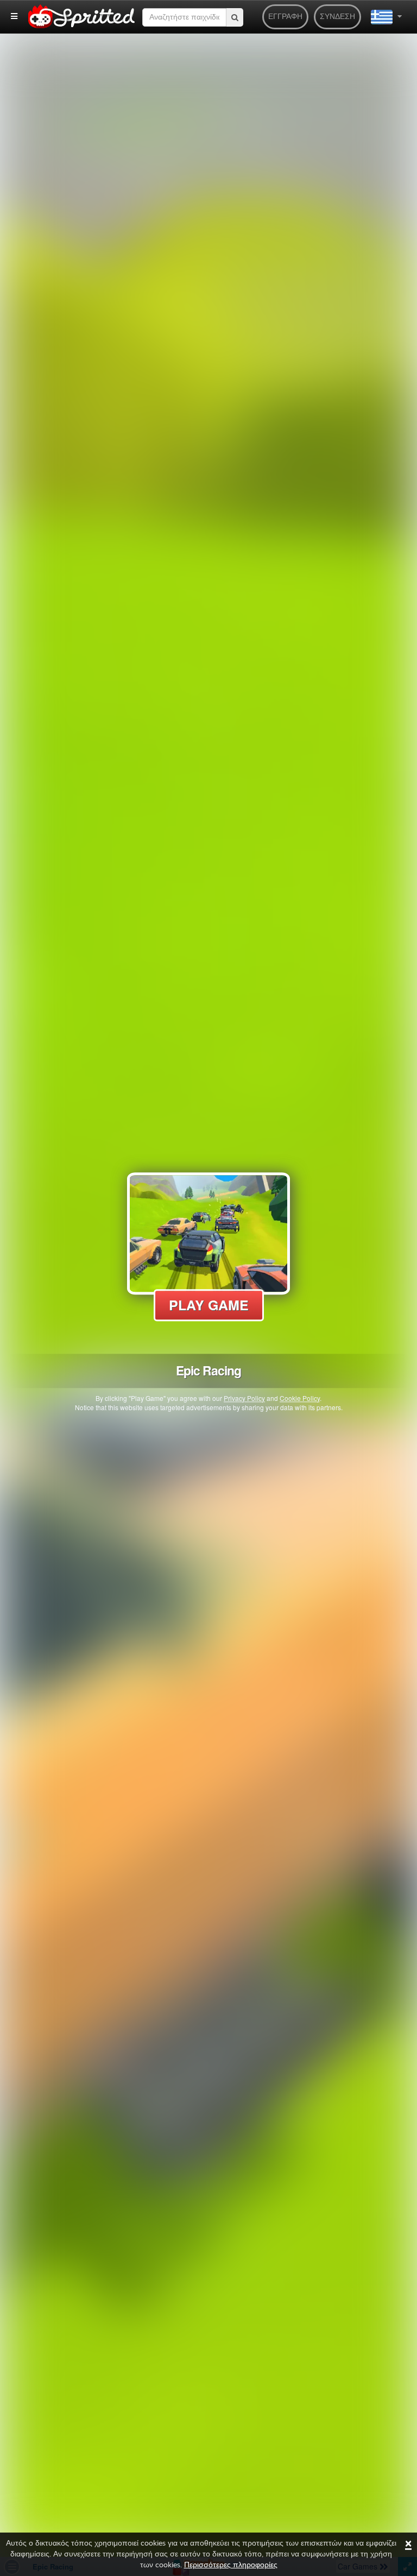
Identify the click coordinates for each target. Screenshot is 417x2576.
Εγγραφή (285, 17)
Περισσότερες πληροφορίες (231, 2565)
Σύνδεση (337, 17)
